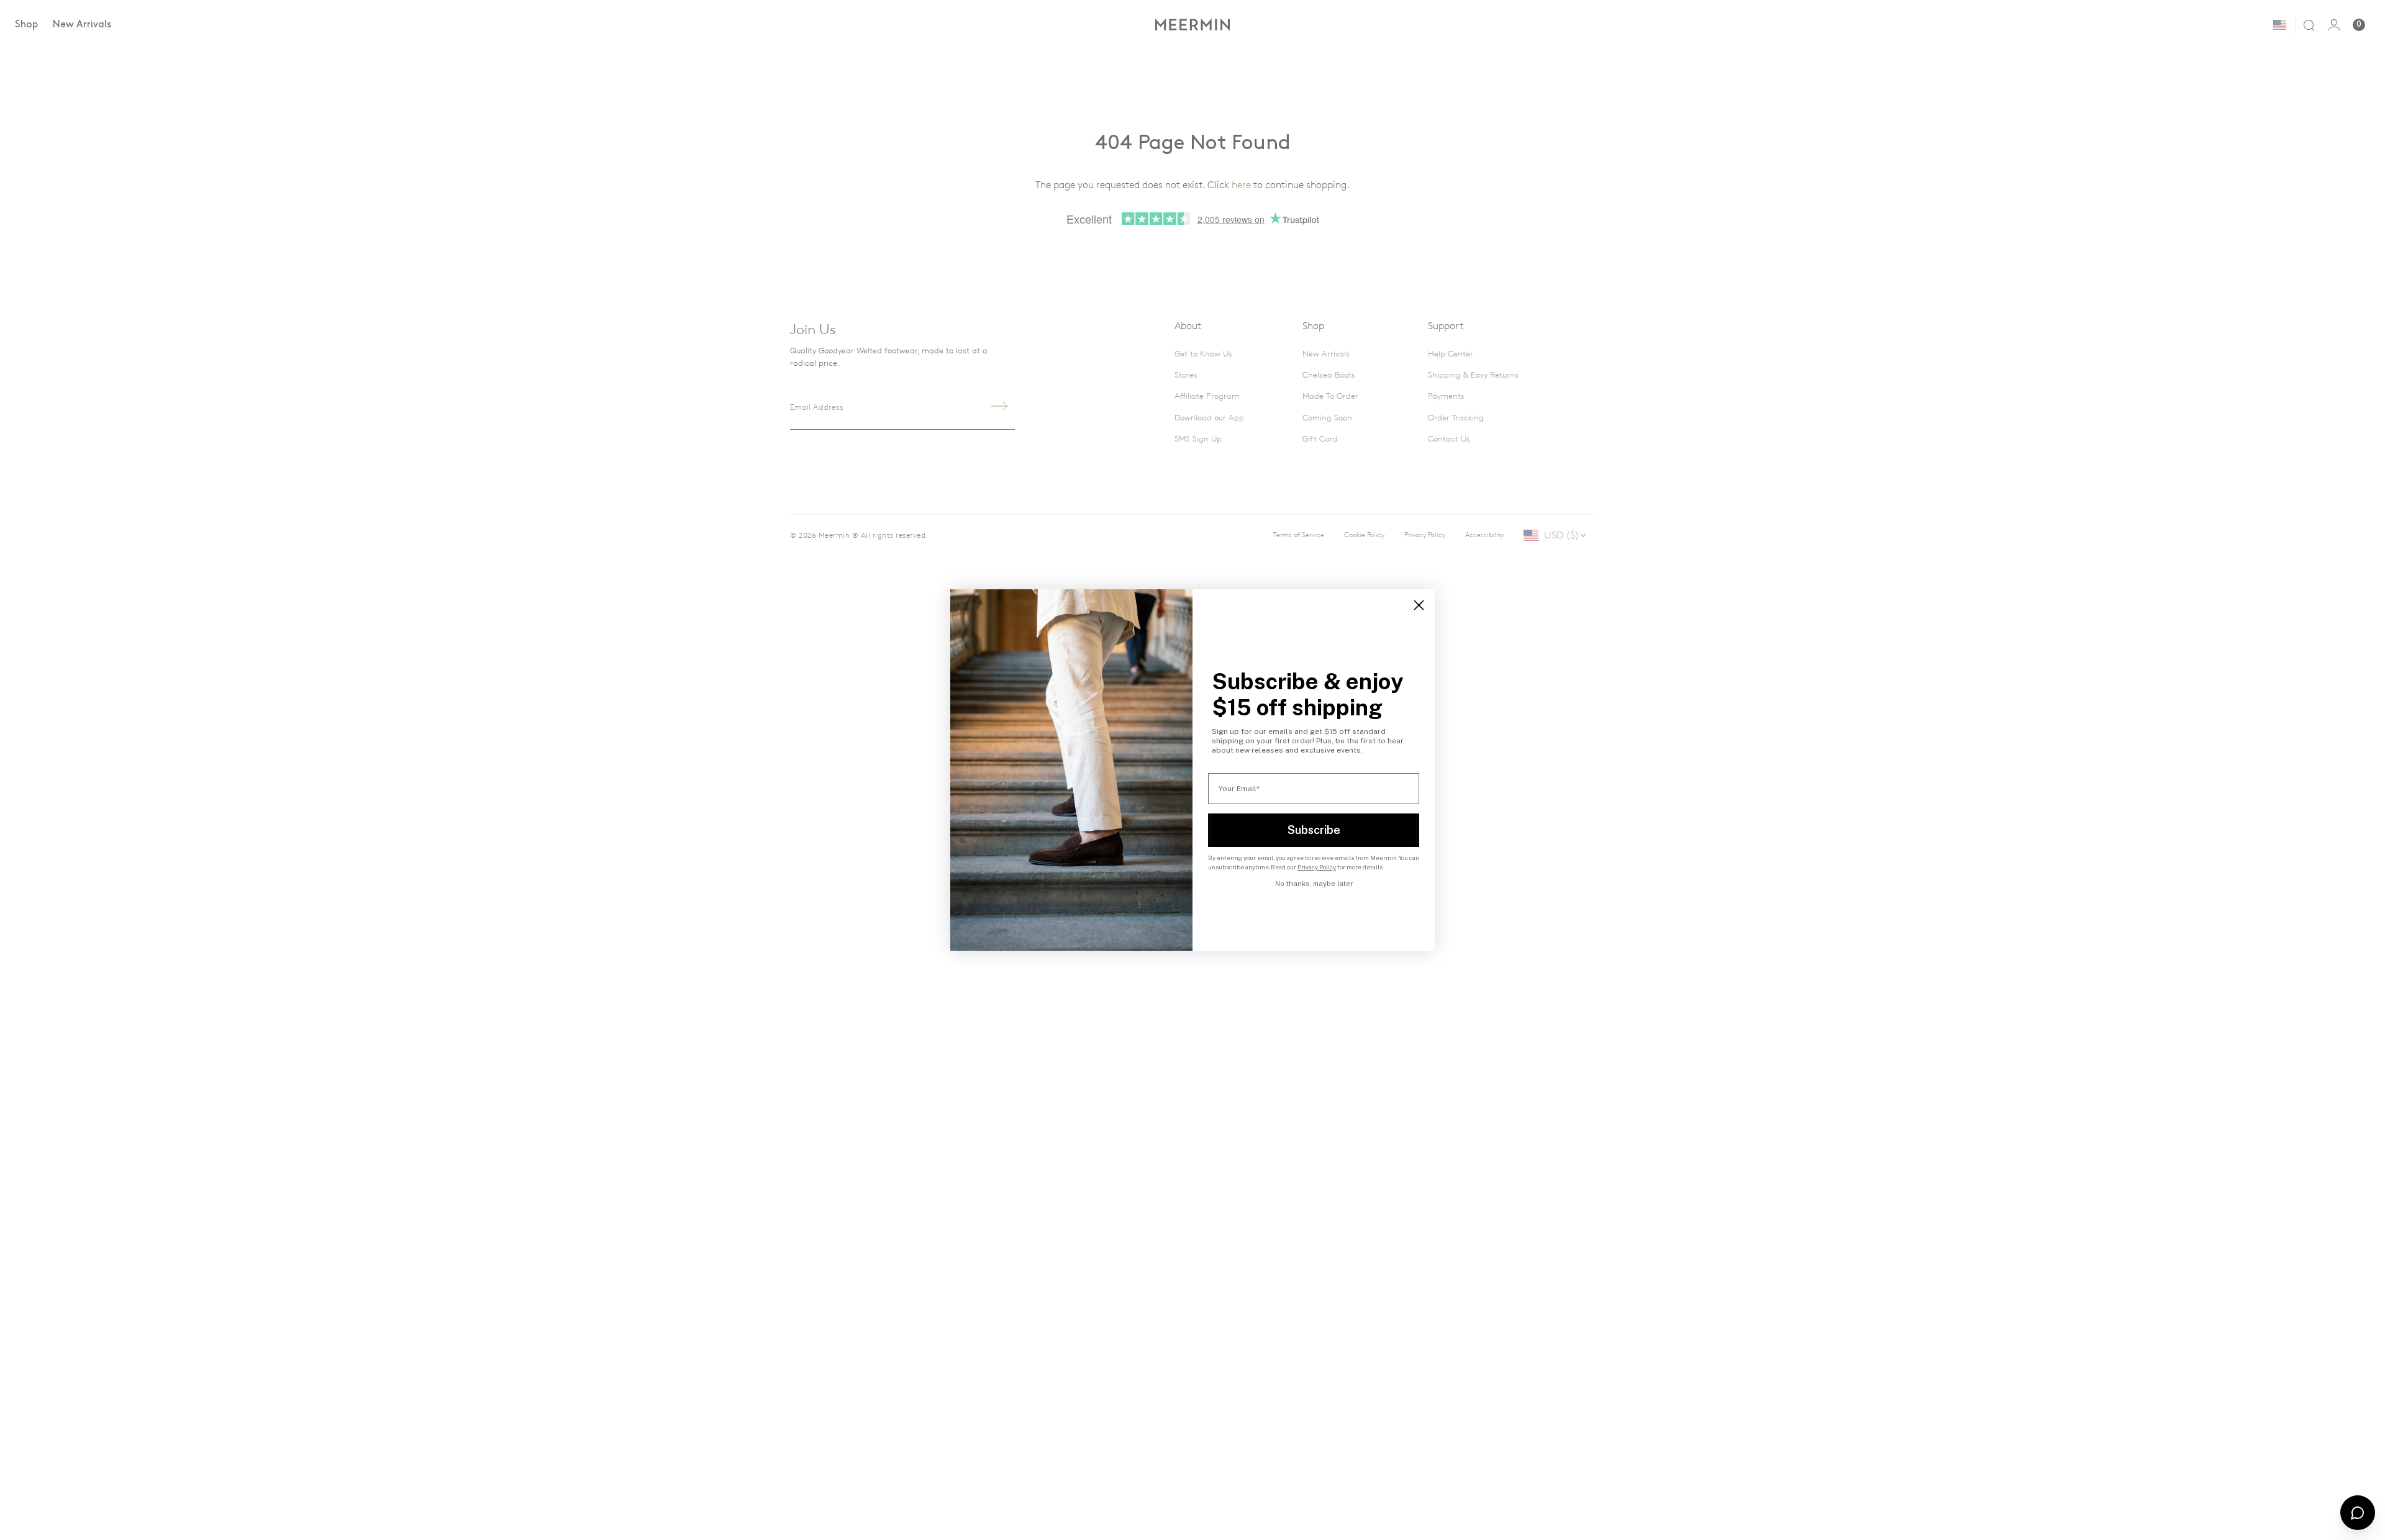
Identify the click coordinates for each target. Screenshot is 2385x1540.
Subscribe (1314, 830)
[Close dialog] (1419, 605)
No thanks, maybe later (1314, 884)
